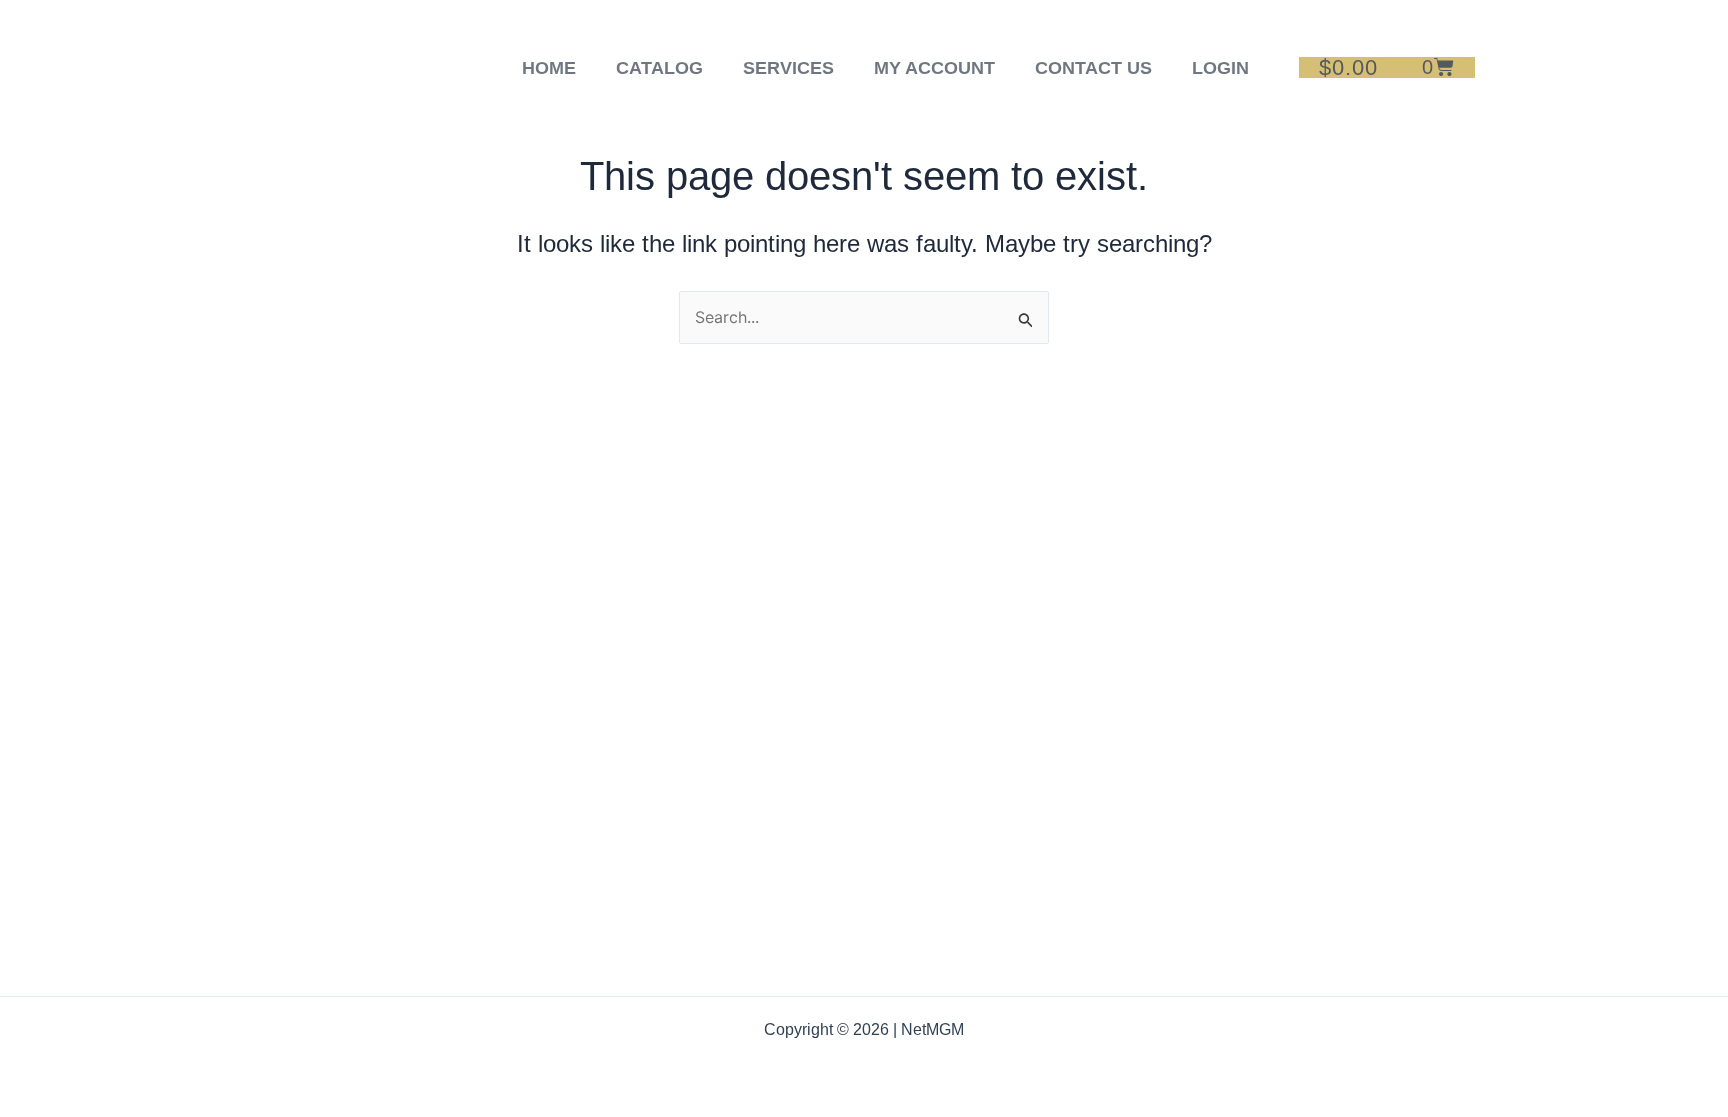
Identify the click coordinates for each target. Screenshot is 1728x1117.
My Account (934, 68)
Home (549, 68)
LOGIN (1220, 68)
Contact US (1093, 68)
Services (788, 68)
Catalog (659, 68)
